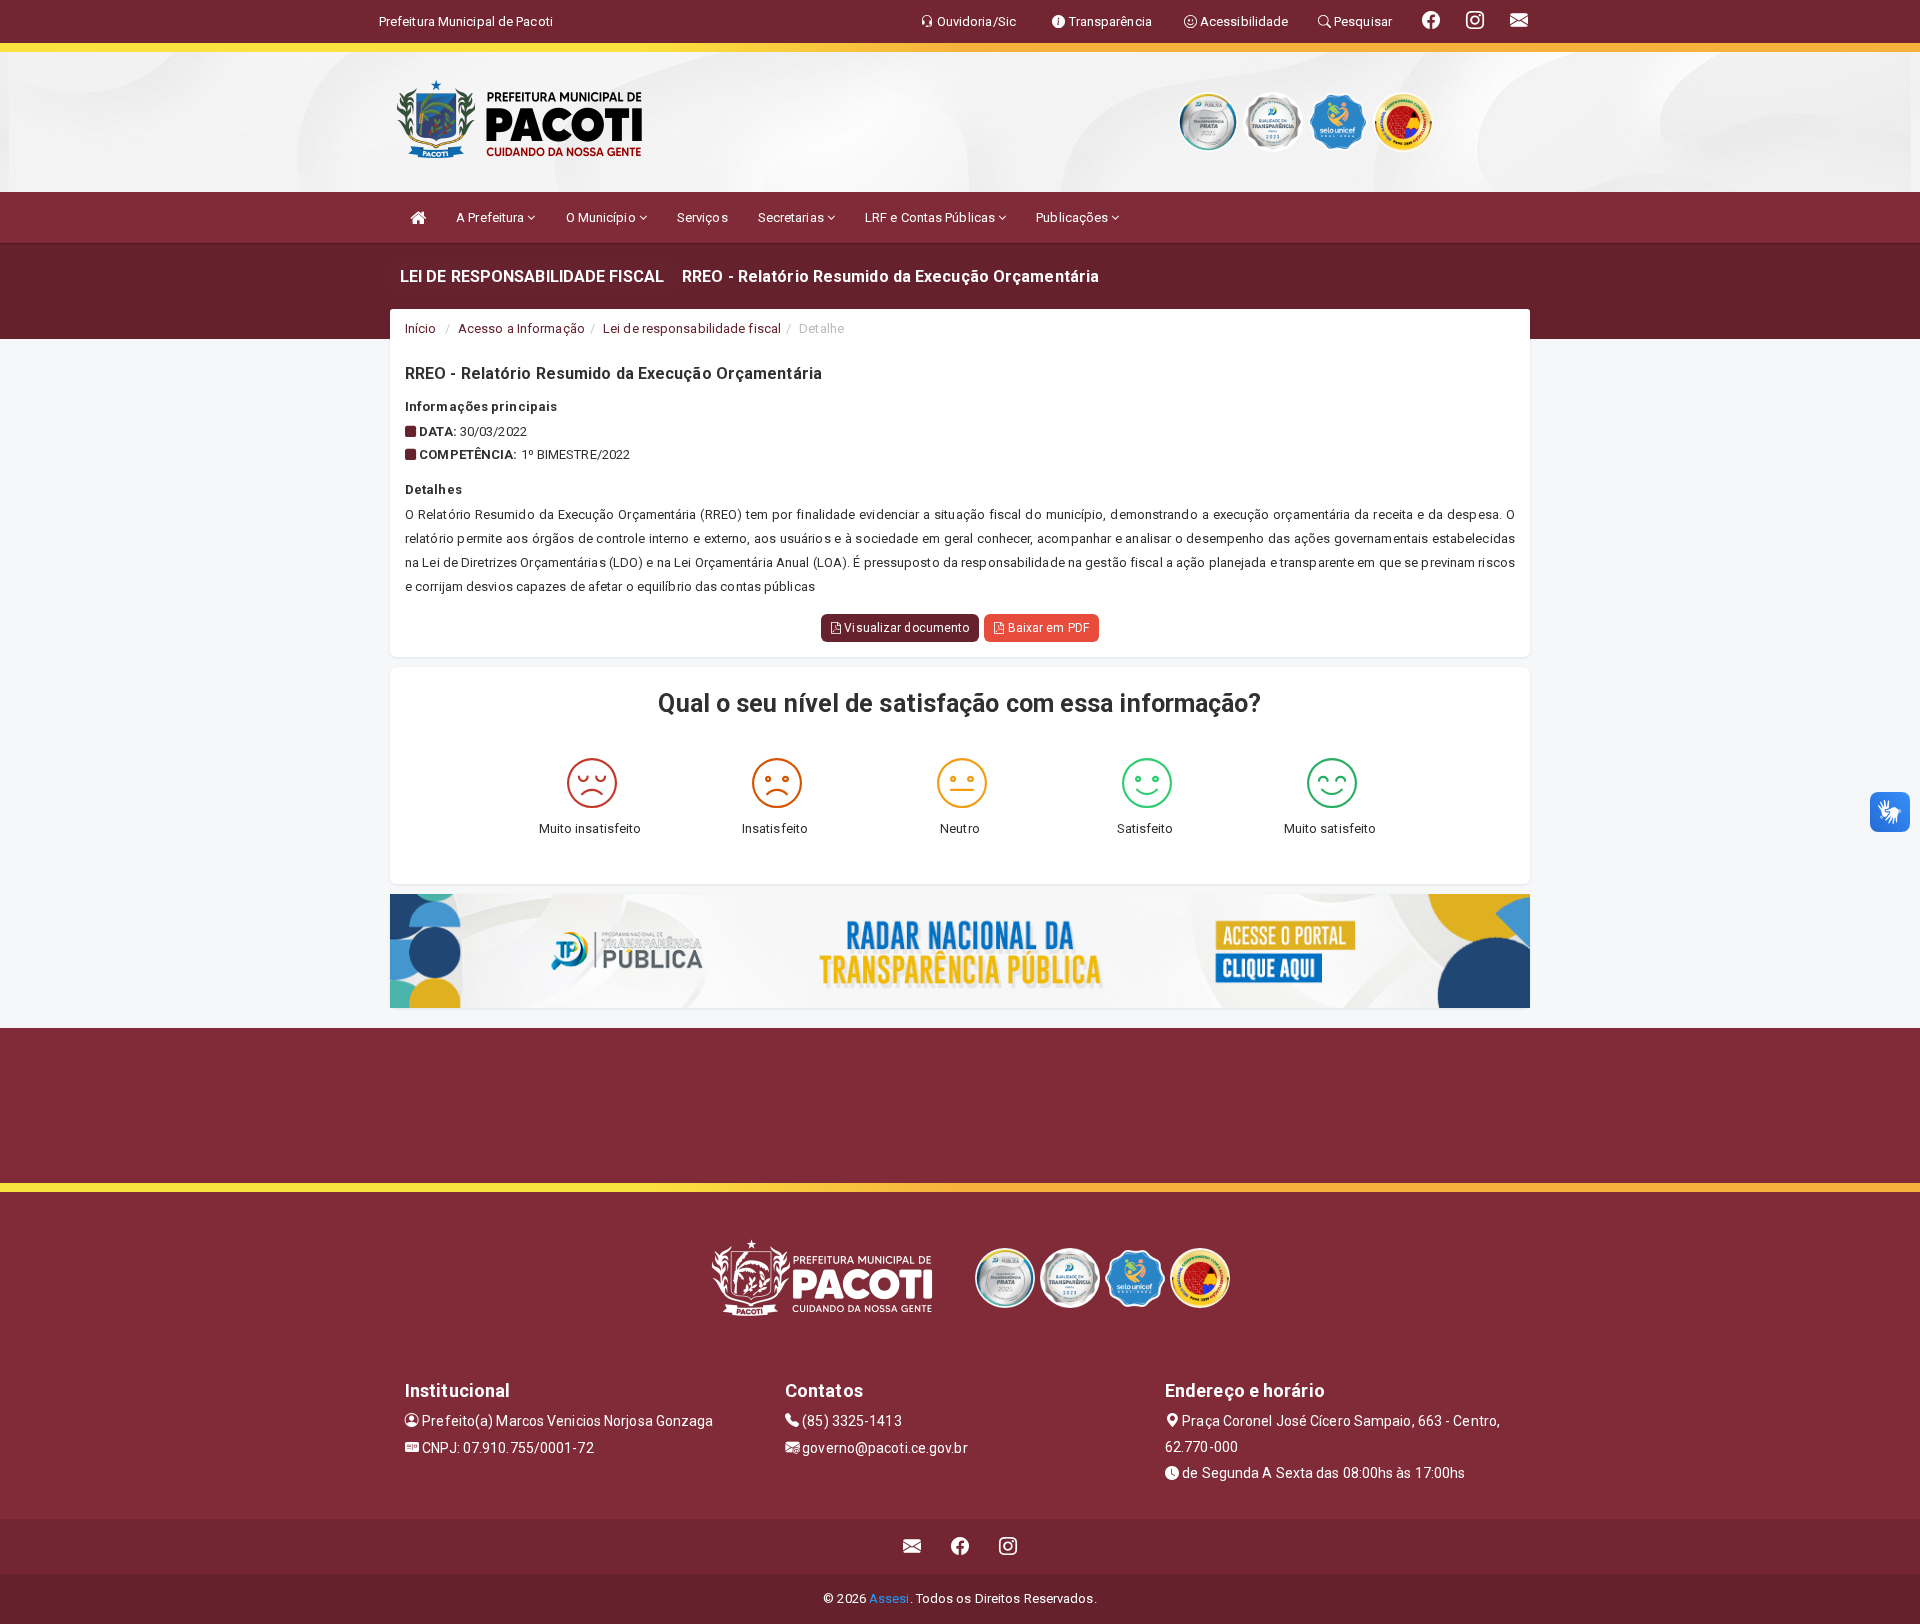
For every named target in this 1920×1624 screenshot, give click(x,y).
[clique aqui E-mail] (912, 1546)
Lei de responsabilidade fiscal (692, 328)
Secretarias (792, 217)
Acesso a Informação (521, 328)
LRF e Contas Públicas (931, 217)
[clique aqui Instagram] (1008, 1546)
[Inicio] (418, 217)
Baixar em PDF (1046, 628)
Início (421, 328)
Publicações (1073, 217)
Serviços (702, 217)
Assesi (889, 1598)
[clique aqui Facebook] (960, 1546)
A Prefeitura (491, 217)
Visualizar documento (905, 628)
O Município (602, 217)
